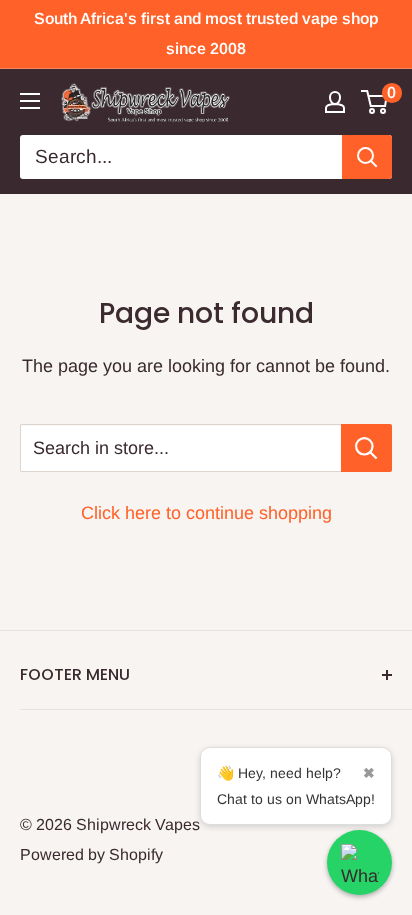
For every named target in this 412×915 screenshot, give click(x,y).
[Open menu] (30, 101)
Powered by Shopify (91, 854)
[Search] (367, 157)
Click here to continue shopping (206, 513)
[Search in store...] (366, 448)
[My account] (335, 102)
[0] (375, 102)
